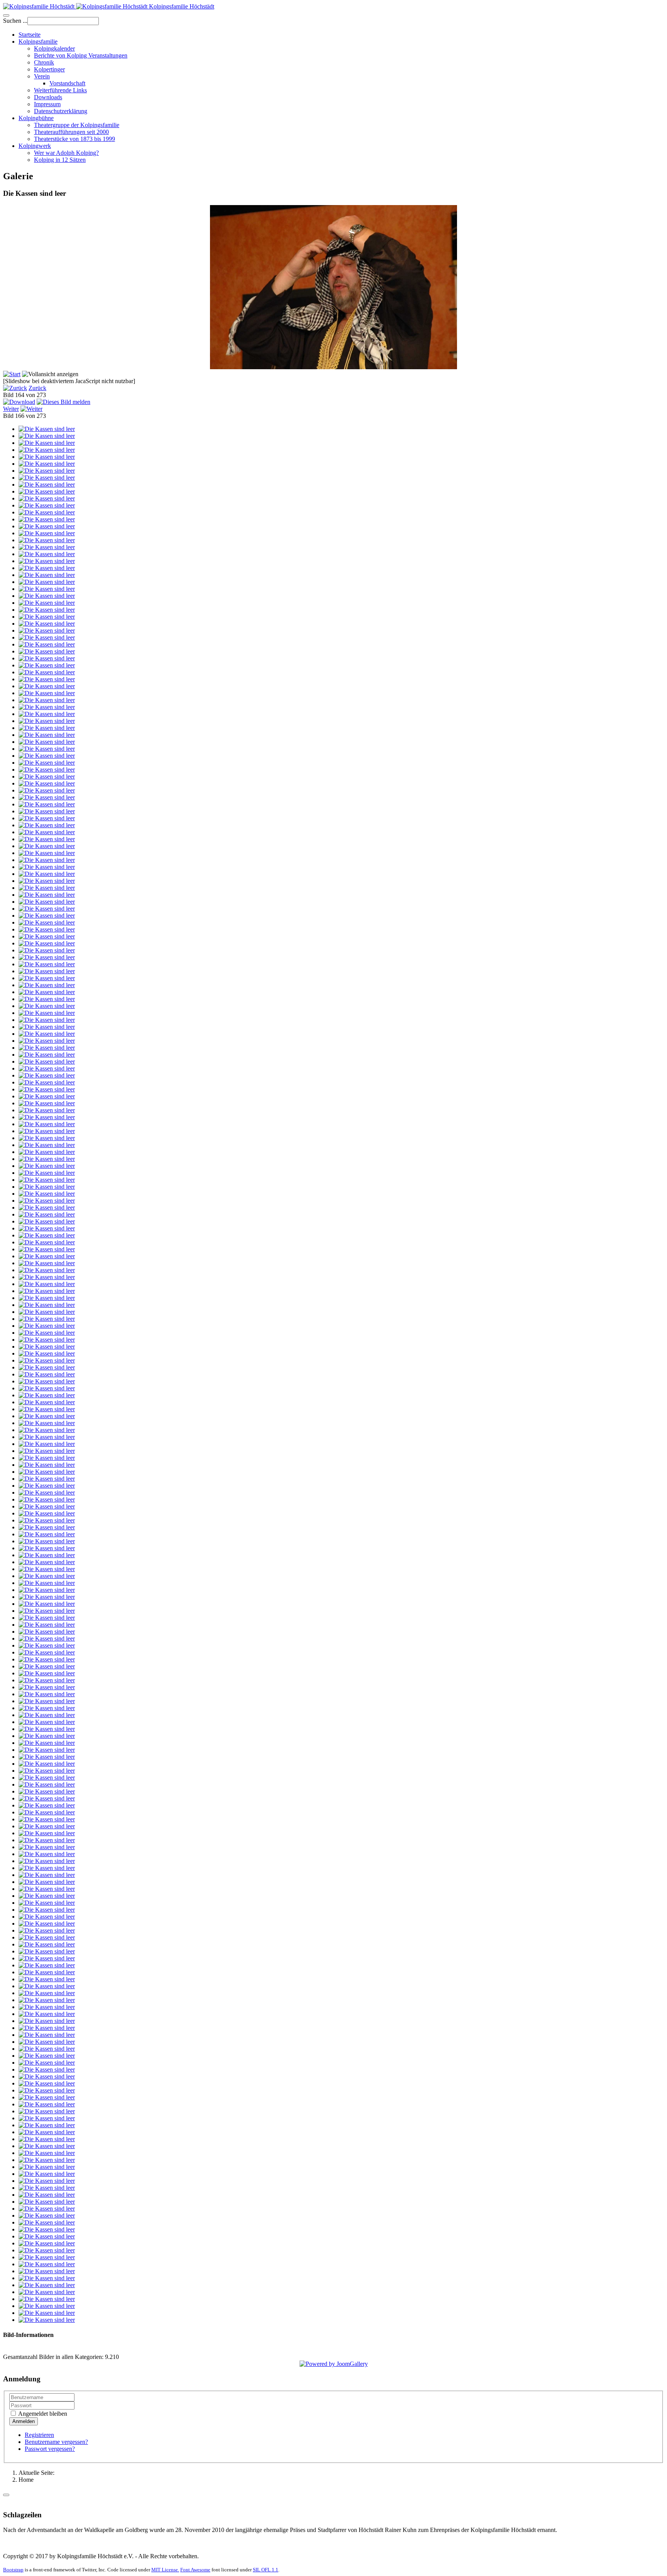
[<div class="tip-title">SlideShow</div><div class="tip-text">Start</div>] (12, 374)
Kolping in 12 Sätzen (60, 160)
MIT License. (165, 2570)
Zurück (37, 388)
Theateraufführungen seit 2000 (71, 132)
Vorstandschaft (67, 83)
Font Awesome (195, 2570)
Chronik (44, 62)
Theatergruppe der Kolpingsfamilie (77, 125)
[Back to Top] (6, 2495)
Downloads (48, 97)
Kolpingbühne (36, 118)
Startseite (30, 35)
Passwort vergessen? (50, 2449)
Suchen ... (15, 21)
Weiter (11, 409)
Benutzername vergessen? (56, 2442)
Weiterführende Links (60, 90)
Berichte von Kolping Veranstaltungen (81, 55)
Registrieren (39, 2435)
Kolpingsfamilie (38, 42)
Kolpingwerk (35, 146)
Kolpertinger (49, 69)
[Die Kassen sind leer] (47, 429)
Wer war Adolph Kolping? (66, 153)
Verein (42, 76)
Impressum (47, 104)
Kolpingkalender (54, 48)
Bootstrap (13, 2570)
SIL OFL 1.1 (266, 2570)
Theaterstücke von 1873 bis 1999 (74, 139)
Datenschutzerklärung (61, 111)
